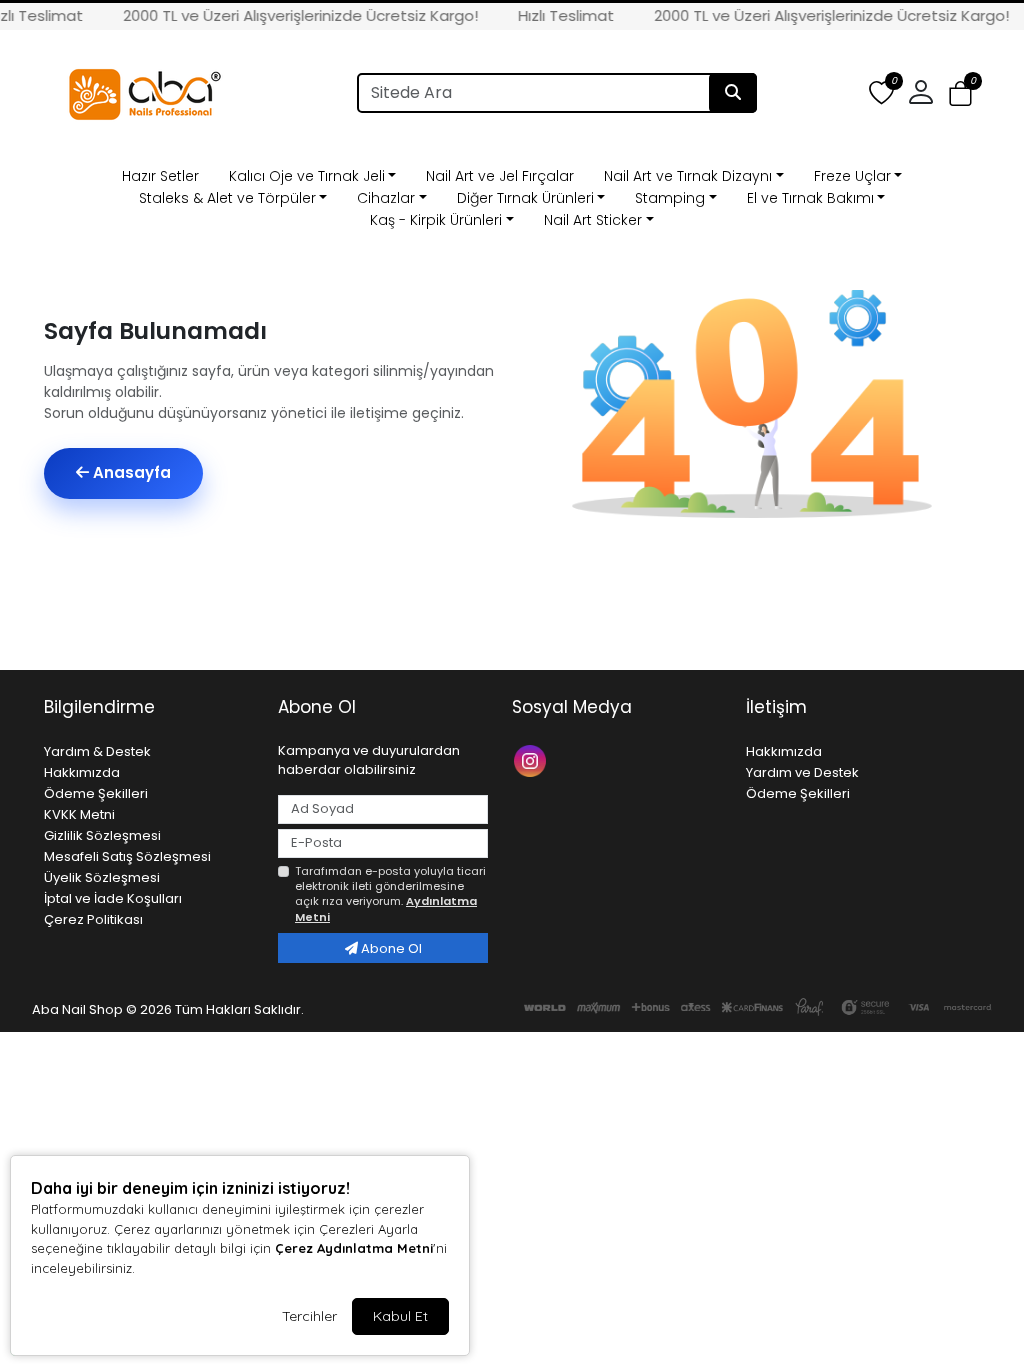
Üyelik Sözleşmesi (102, 877)
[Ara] (733, 93)
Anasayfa (130, 472)
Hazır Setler (160, 176)
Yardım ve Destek (802, 772)
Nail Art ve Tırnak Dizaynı (688, 176)
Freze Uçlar (852, 176)
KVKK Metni (79, 814)
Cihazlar (386, 198)
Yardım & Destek (97, 751)
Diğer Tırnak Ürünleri (525, 198)
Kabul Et (400, 1316)
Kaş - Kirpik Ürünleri (436, 220)
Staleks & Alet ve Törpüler (227, 198)
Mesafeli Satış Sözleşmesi (127, 856)
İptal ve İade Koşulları (113, 898)
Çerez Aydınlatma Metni (354, 1248)
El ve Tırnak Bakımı (810, 198)
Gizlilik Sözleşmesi (102, 835)
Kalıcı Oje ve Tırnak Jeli (307, 176)
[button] (960, 93)
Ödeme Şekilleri (96, 793)
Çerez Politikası (93, 919)
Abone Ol (390, 948)
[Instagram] (532, 759)
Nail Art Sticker (593, 220)
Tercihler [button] (309, 1316)
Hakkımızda (82, 772)
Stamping (670, 198)
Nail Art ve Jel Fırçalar (500, 176)
